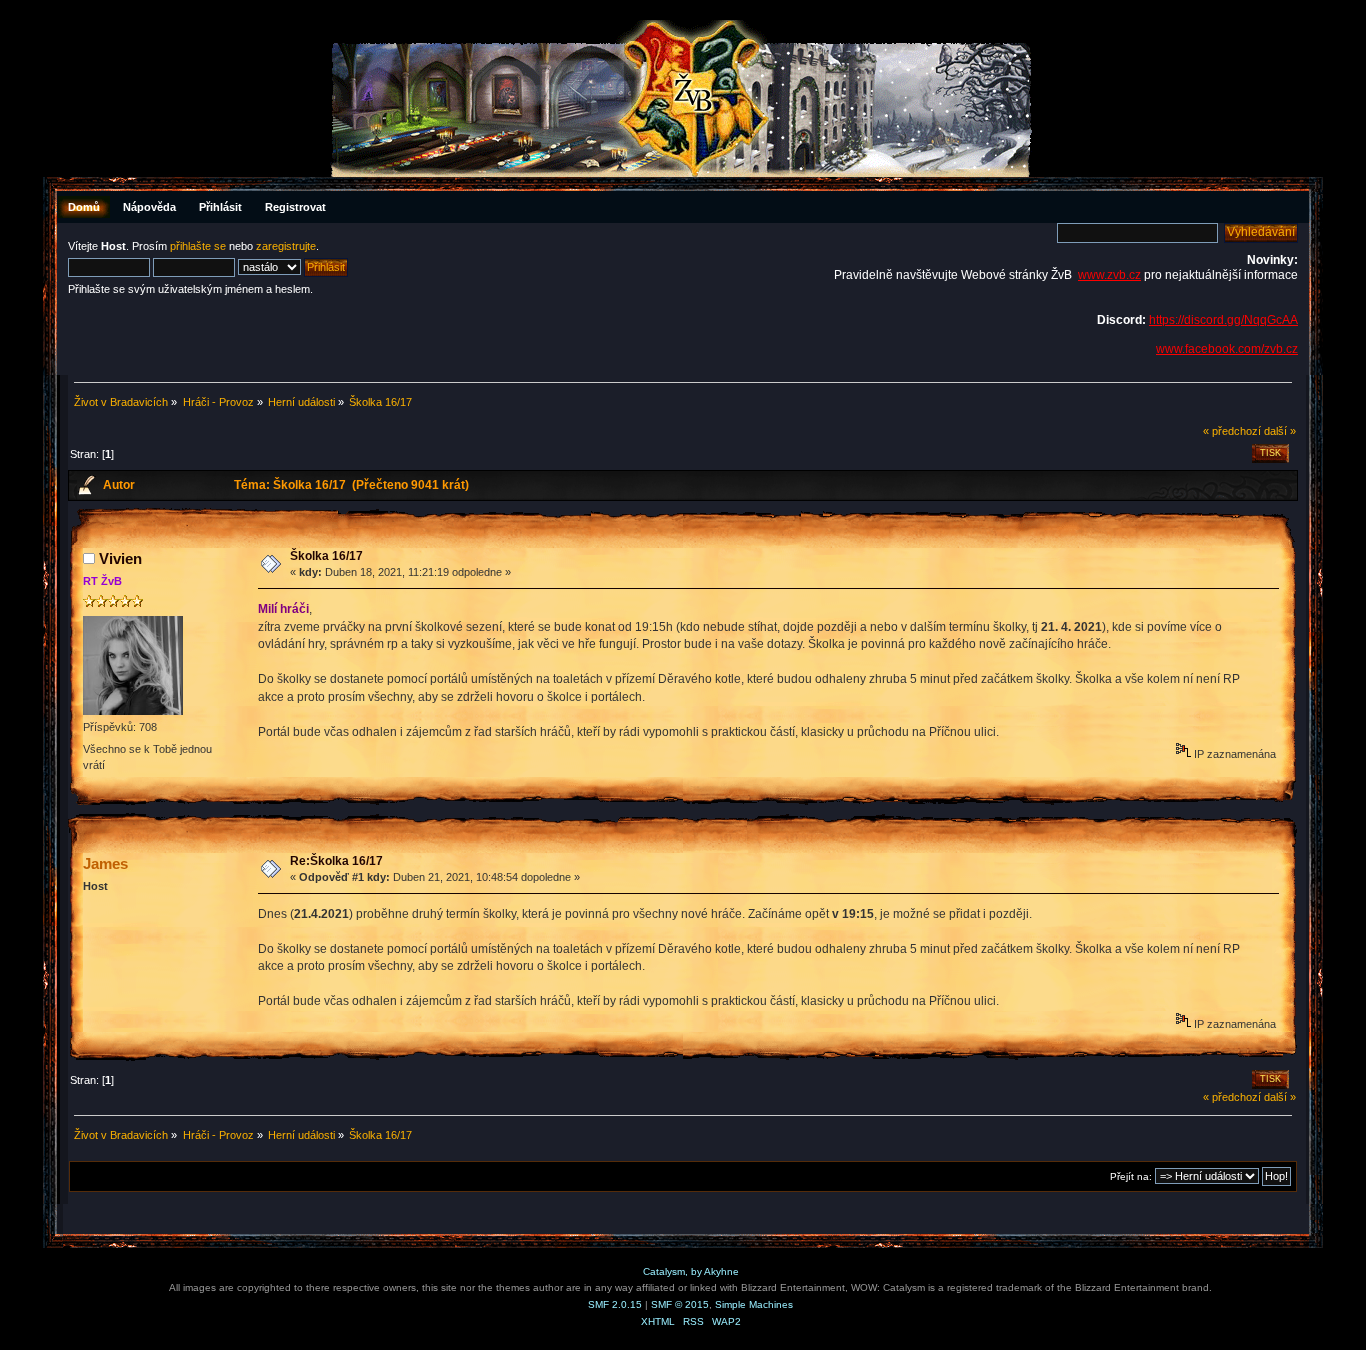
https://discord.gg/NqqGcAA (1223, 320)
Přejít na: (1131, 1176)
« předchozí (1232, 431)
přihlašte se (198, 246)
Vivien (120, 558)
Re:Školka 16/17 (336, 861)
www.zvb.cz (1109, 275)
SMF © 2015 (680, 1304)
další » (1280, 431)
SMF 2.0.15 (615, 1304)
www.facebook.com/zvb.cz (1227, 349)
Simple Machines (754, 1304)
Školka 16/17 (326, 556)
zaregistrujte (286, 246)
